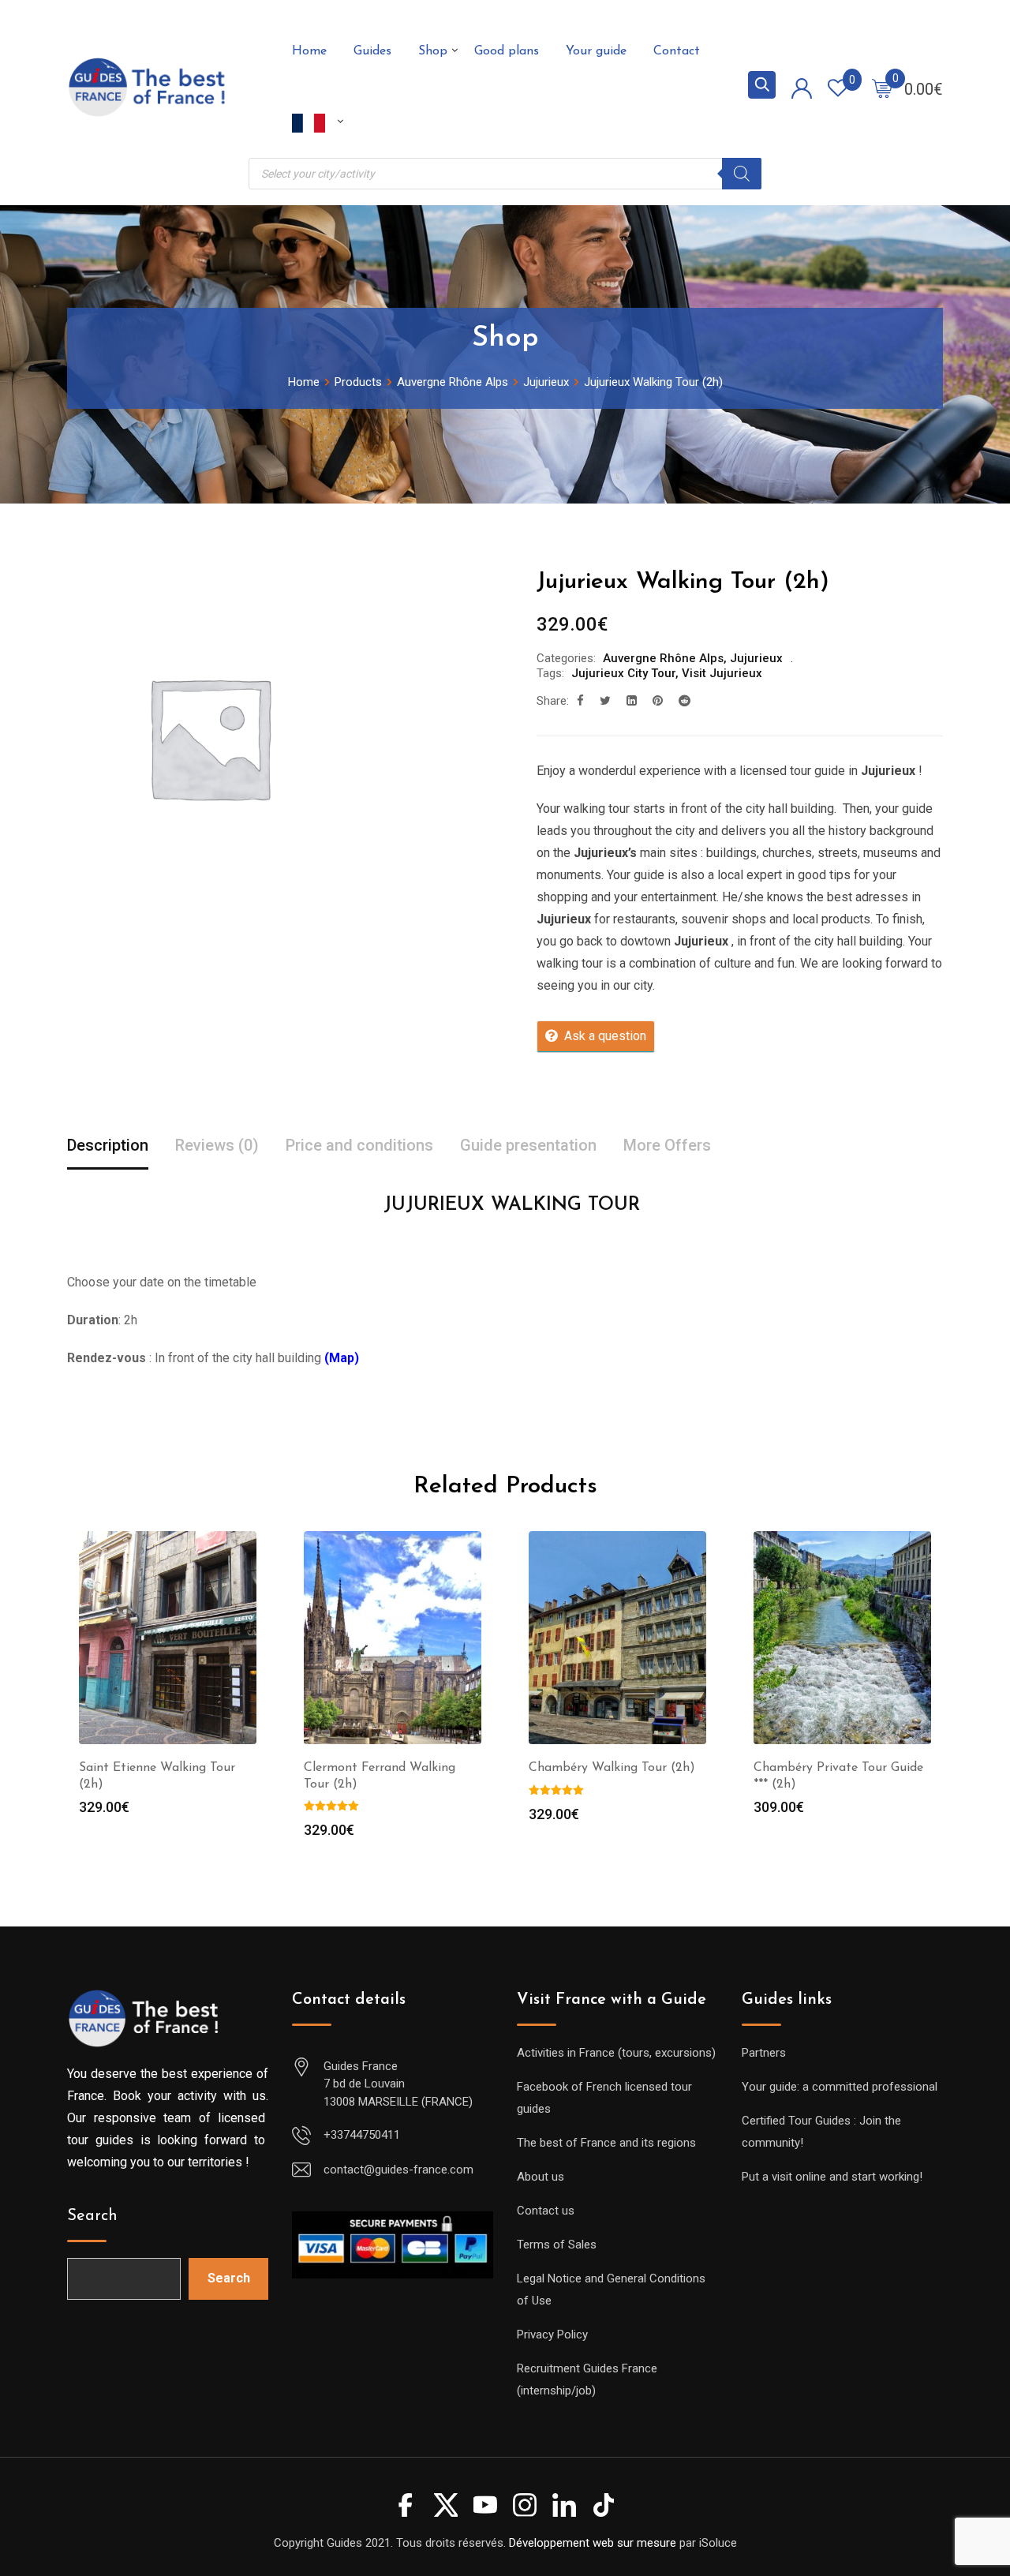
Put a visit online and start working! (832, 2177)
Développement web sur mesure (593, 2543)
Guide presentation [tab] (528, 1145)
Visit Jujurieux (722, 673)
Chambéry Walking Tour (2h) (612, 1768)
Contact (677, 51)
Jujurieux (756, 658)
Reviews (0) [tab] (217, 1145)
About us (541, 2177)
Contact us (546, 2211)
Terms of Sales (557, 2245)
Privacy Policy (552, 2334)
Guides (372, 51)
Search (92, 2216)
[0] (882, 88)
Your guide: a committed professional (840, 2087)
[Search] (742, 174)
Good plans (507, 51)
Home (309, 51)
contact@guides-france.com (398, 2170)
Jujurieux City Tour (623, 673)
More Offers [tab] (667, 1145)
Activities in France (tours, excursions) (616, 2053)
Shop (433, 51)
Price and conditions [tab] (359, 1145)
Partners (764, 2053)
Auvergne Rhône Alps (663, 658)
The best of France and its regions (606, 2143)
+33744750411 (362, 2135)
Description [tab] (108, 1145)
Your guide (596, 51)
